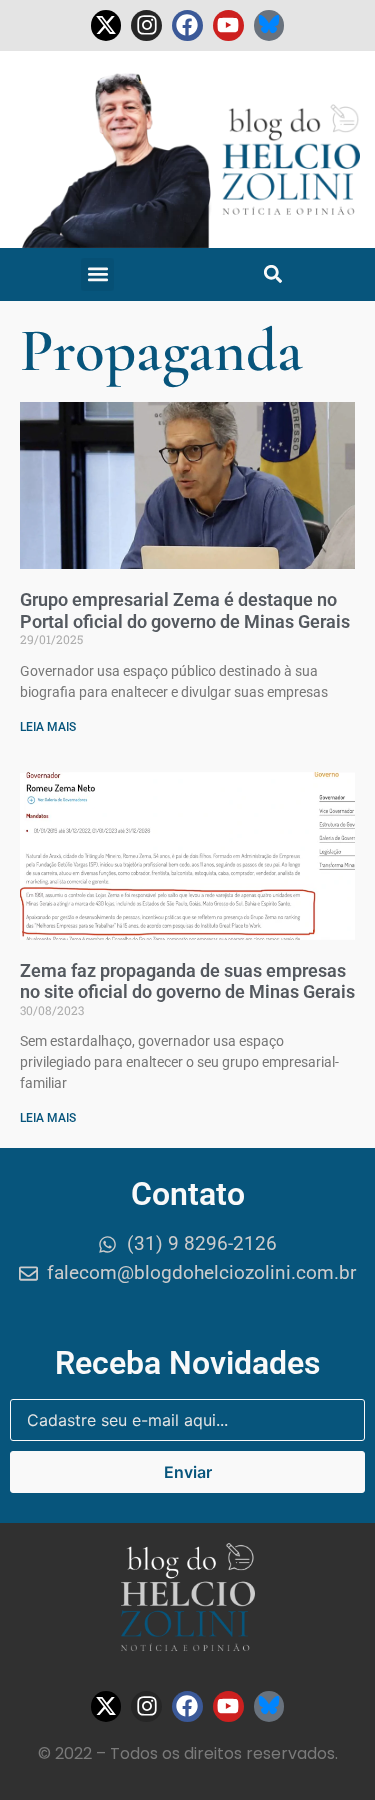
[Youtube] (228, 25)
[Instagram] (146, 25)
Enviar (188, 1472)
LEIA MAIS (48, 727)
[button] (97, 274)
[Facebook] (187, 25)
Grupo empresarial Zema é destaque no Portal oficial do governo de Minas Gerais (185, 610)
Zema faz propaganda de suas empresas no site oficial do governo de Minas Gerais (187, 981)
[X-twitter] (106, 25)
